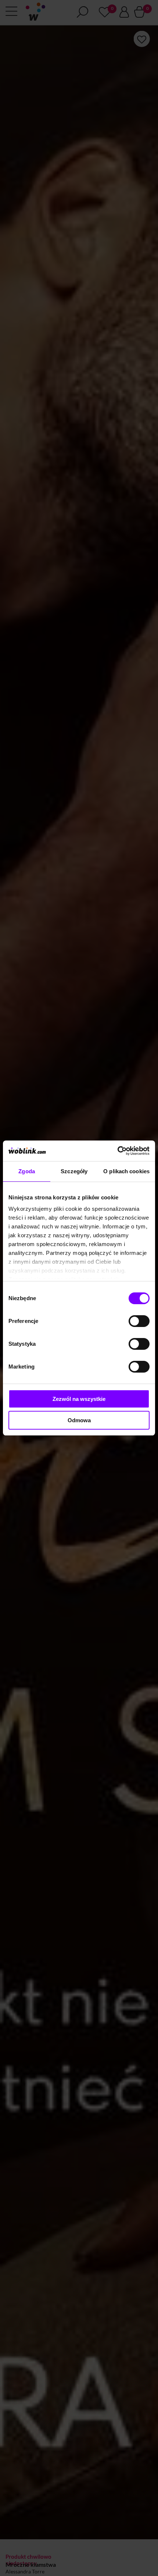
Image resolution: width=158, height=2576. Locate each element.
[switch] (139, 1321)
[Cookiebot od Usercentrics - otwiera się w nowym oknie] (117, 1151)
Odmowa (79, 1420)
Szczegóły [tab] (74, 1171)
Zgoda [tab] (27, 1171)
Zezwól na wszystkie (79, 1399)
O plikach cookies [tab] (126, 1171)
